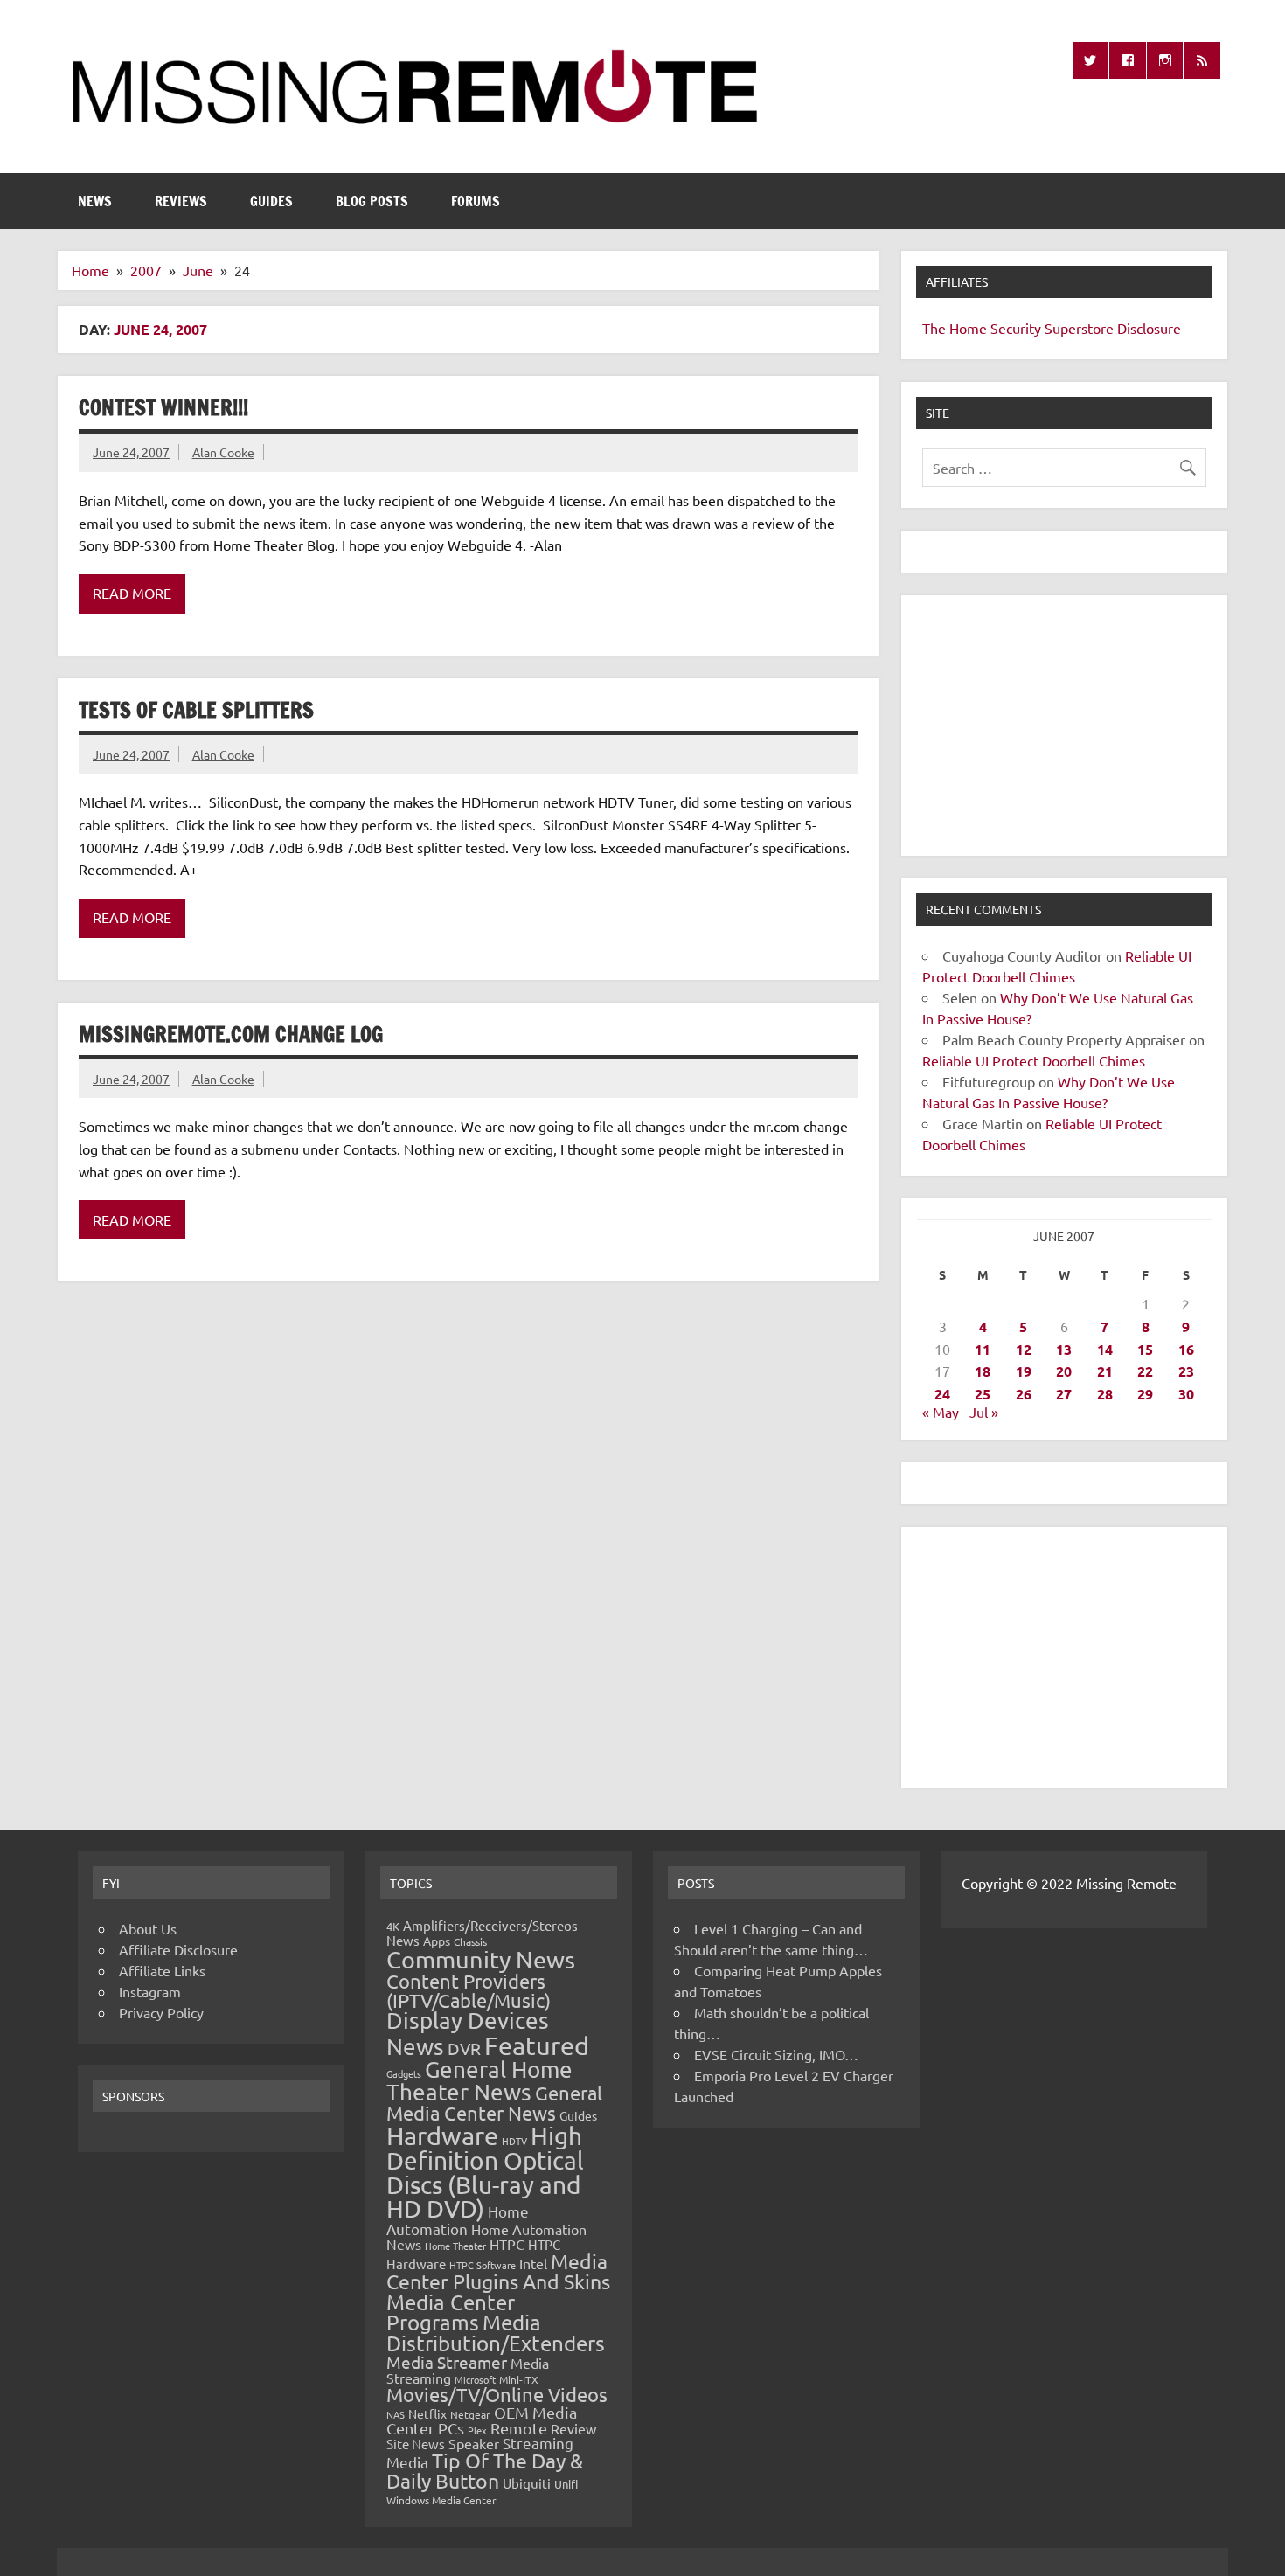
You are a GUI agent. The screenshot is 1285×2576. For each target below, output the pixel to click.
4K (393, 1926)
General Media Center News (494, 2103)
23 (1186, 1371)
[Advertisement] (1064, 726)
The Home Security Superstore (1018, 328)
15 (1145, 1349)
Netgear (470, 2414)
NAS (396, 2414)
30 (1186, 1394)
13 (1064, 1349)
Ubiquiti (527, 2483)
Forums (476, 201)
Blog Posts (372, 201)
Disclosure (1149, 328)
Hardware (442, 2135)
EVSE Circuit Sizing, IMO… (776, 2054)
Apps (437, 1941)
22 (1145, 1371)
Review (573, 2428)
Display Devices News (468, 2033)
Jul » (984, 1412)
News (95, 201)
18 (983, 1371)
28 (1105, 1394)
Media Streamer (447, 2362)
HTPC (507, 2244)
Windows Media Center (441, 2500)
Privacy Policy (161, 2012)
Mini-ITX (519, 2379)
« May (941, 1412)
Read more (132, 593)
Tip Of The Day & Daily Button (485, 2470)
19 (1024, 1371)
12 (1024, 1349)
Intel (533, 2263)
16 (1186, 1349)
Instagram (150, 1991)
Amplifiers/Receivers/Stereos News (482, 1933)
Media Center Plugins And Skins (498, 2271)
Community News (481, 1959)
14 (1105, 1349)
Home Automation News (486, 2236)
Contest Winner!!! (163, 407)
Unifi (566, 2484)
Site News (416, 2444)
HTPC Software (483, 2265)
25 (983, 1394)
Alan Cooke (223, 452)
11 (983, 1349)
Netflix (427, 2413)
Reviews (181, 201)
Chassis (470, 1941)
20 (1064, 1371)
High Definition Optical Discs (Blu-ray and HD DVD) (485, 2173)
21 (1105, 1371)
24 (942, 1394)
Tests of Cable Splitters (196, 710)
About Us (148, 1928)
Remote (519, 2428)
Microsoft (475, 2379)
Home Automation (458, 2220)
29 (1145, 1394)
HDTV (514, 2141)
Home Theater (455, 2246)
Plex (477, 2430)
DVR (464, 2048)
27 (1064, 1394)
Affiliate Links (162, 1970)
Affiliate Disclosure (178, 1949)
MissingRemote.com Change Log (231, 1034)
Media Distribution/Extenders (496, 2333)
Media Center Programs (451, 2312)
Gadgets (404, 2073)
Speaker (474, 2443)
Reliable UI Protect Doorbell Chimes (1034, 1060)
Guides (271, 201)
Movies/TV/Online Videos (497, 2394)
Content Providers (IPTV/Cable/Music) (469, 1990)
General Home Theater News (479, 2081)
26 (1024, 1394)
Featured (537, 2045)
